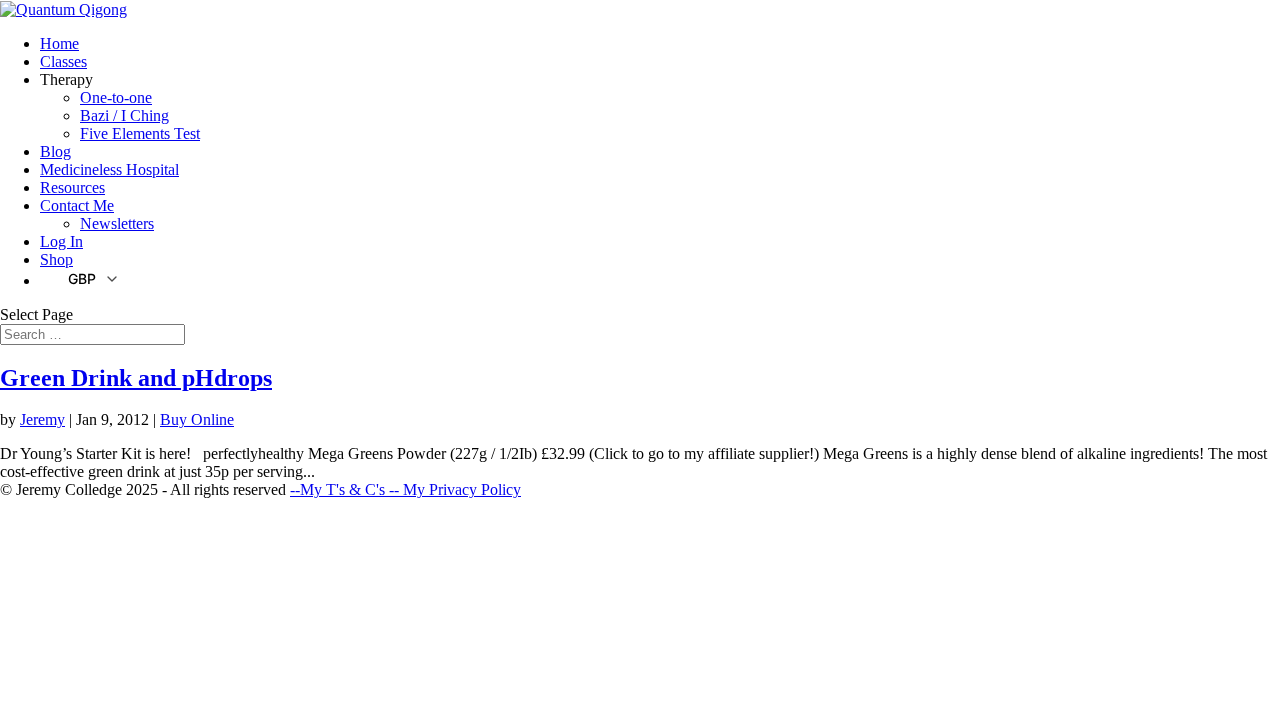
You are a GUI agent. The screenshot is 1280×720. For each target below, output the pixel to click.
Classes (63, 61)
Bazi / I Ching (124, 115)
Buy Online (197, 419)
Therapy (66, 79)
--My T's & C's (339, 489)
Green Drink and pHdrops (136, 378)
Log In (61, 241)
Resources (72, 187)
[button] (80, 278)
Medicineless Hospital (109, 169)
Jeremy (42, 419)
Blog (55, 151)
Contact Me (77, 205)
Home (59, 43)
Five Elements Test (140, 133)
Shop (56, 259)
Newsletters (117, 223)
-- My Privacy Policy (455, 489)
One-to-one (116, 97)
